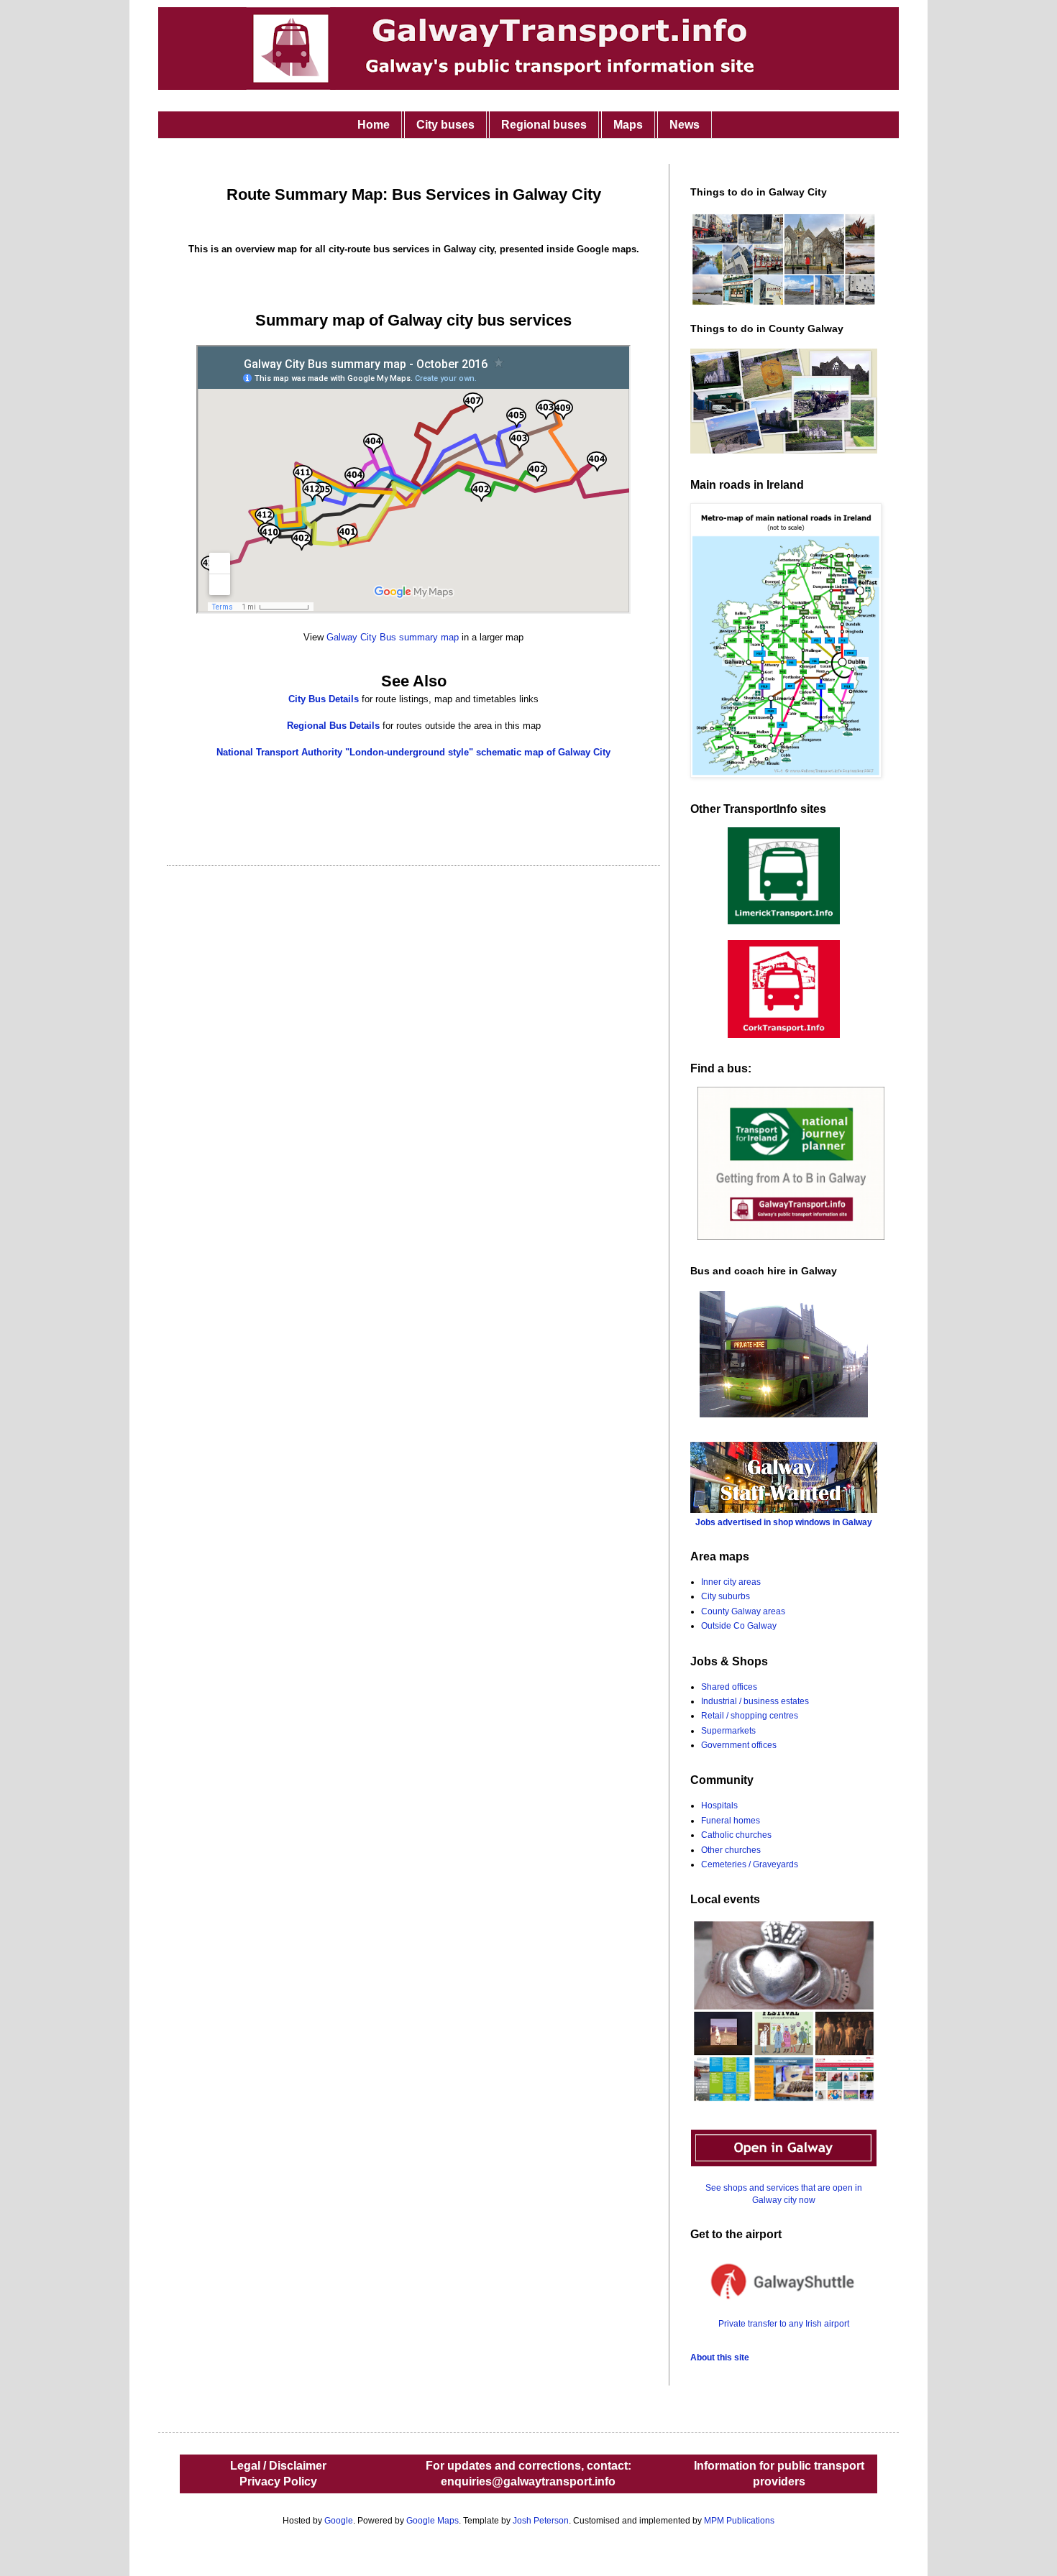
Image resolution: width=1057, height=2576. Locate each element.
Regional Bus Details (333, 726)
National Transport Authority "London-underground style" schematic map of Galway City (413, 752)
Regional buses (544, 125)
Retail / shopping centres (750, 1716)
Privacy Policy (278, 2481)
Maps (628, 125)
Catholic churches (736, 1835)
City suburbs (726, 1596)
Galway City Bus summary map (393, 637)
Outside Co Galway (739, 1626)
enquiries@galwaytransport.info (528, 2481)
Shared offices (729, 1687)
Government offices (739, 1745)
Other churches (731, 1850)
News (685, 125)
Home (374, 125)
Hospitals (719, 1805)
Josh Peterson (541, 2521)
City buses (445, 125)
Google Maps (433, 2521)
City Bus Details (324, 699)
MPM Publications (739, 2521)
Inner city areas (731, 1582)
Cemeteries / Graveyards (750, 1864)
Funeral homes (731, 1821)
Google (339, 2521)
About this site (720, 2357)
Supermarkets (728, 1731)
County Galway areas (743, 1611)
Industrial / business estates (755, 1701)
